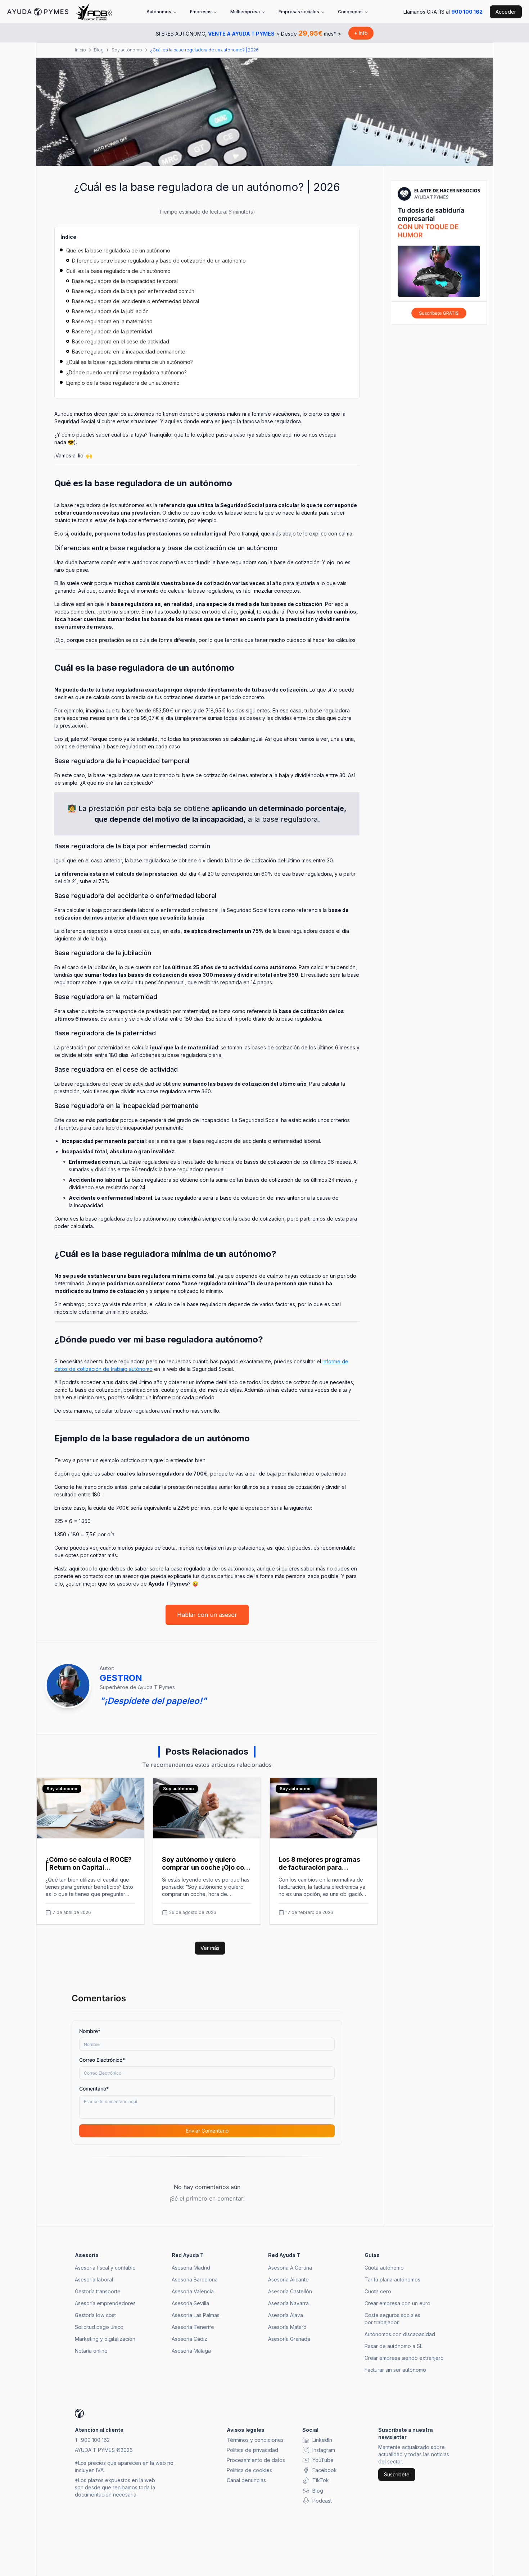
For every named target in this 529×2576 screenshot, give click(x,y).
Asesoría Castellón (290, 2291)
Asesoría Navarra (288, 2303)
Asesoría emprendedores (105, 2303)
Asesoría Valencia (193, 2291)
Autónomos (159, 12)
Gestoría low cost (95, 2315)
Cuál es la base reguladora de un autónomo (118, 271)
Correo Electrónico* (102, 2060)
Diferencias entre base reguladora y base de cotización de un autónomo (159, 261)
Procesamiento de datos (256, 2460)
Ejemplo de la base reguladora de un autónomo (123, 383)
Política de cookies (249, 2470)
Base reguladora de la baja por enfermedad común (133, 291)
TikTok (321, 2480)
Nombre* (90, 2031)
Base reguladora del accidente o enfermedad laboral (135, 301)
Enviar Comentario (207, 2131)
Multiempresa (245, 12)
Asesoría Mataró (287, 2327)
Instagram (324, 2450)
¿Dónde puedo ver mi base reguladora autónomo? (126, 372)
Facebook (325, 2470)
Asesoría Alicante (288, 2279)
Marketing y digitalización (105, 2339)
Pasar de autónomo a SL (394, 2346)
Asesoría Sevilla (190, 2303)
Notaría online (91, 2351)
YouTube (323, 2460)
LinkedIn (322, 2440)
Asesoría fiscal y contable (105, 2268)
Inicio (80, 50)
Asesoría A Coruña (290, 2268)
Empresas (201, 12)
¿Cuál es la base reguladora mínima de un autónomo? (130, 362)
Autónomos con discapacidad (400, 2334)
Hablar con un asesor (207, 1615)
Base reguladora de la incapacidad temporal (125, 281)
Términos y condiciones (255, 2440)
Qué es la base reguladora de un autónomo (118, 250)
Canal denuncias (246, 2480)
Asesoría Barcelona (195, 2279)
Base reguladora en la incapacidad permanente (129, 352)
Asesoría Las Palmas (196, 2315)
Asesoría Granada (289, 2339)
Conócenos (350, 12)
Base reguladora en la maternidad (112, 321)
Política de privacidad (252, 2450)
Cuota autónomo (384, 2268)
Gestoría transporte (98, 2291)
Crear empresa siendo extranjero (404, 2358)
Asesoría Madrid (191, 2268)
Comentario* (94, 2089)
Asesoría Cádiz (189, 2339)
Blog (99, 50)
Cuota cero (378, 2291)
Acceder (506, 12)
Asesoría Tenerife (193, 2327)
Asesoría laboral (94, 2279)
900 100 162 (467, 12)
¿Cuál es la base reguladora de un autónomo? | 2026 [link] (204, 50)
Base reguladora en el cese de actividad (121, 341)
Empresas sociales (299, 12)
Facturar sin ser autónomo (395, 2370)
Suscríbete (397, 2474)
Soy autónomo (127, 50)
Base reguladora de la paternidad (112, 331)
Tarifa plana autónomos (392, 2279)
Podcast (322, 2501)
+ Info (361, 33)
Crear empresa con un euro (397, 2303)
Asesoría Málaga (191, 2351)
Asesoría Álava (286, 2315)
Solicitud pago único (99, 2327)
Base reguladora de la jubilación (110, 311)
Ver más (210, 1948)
